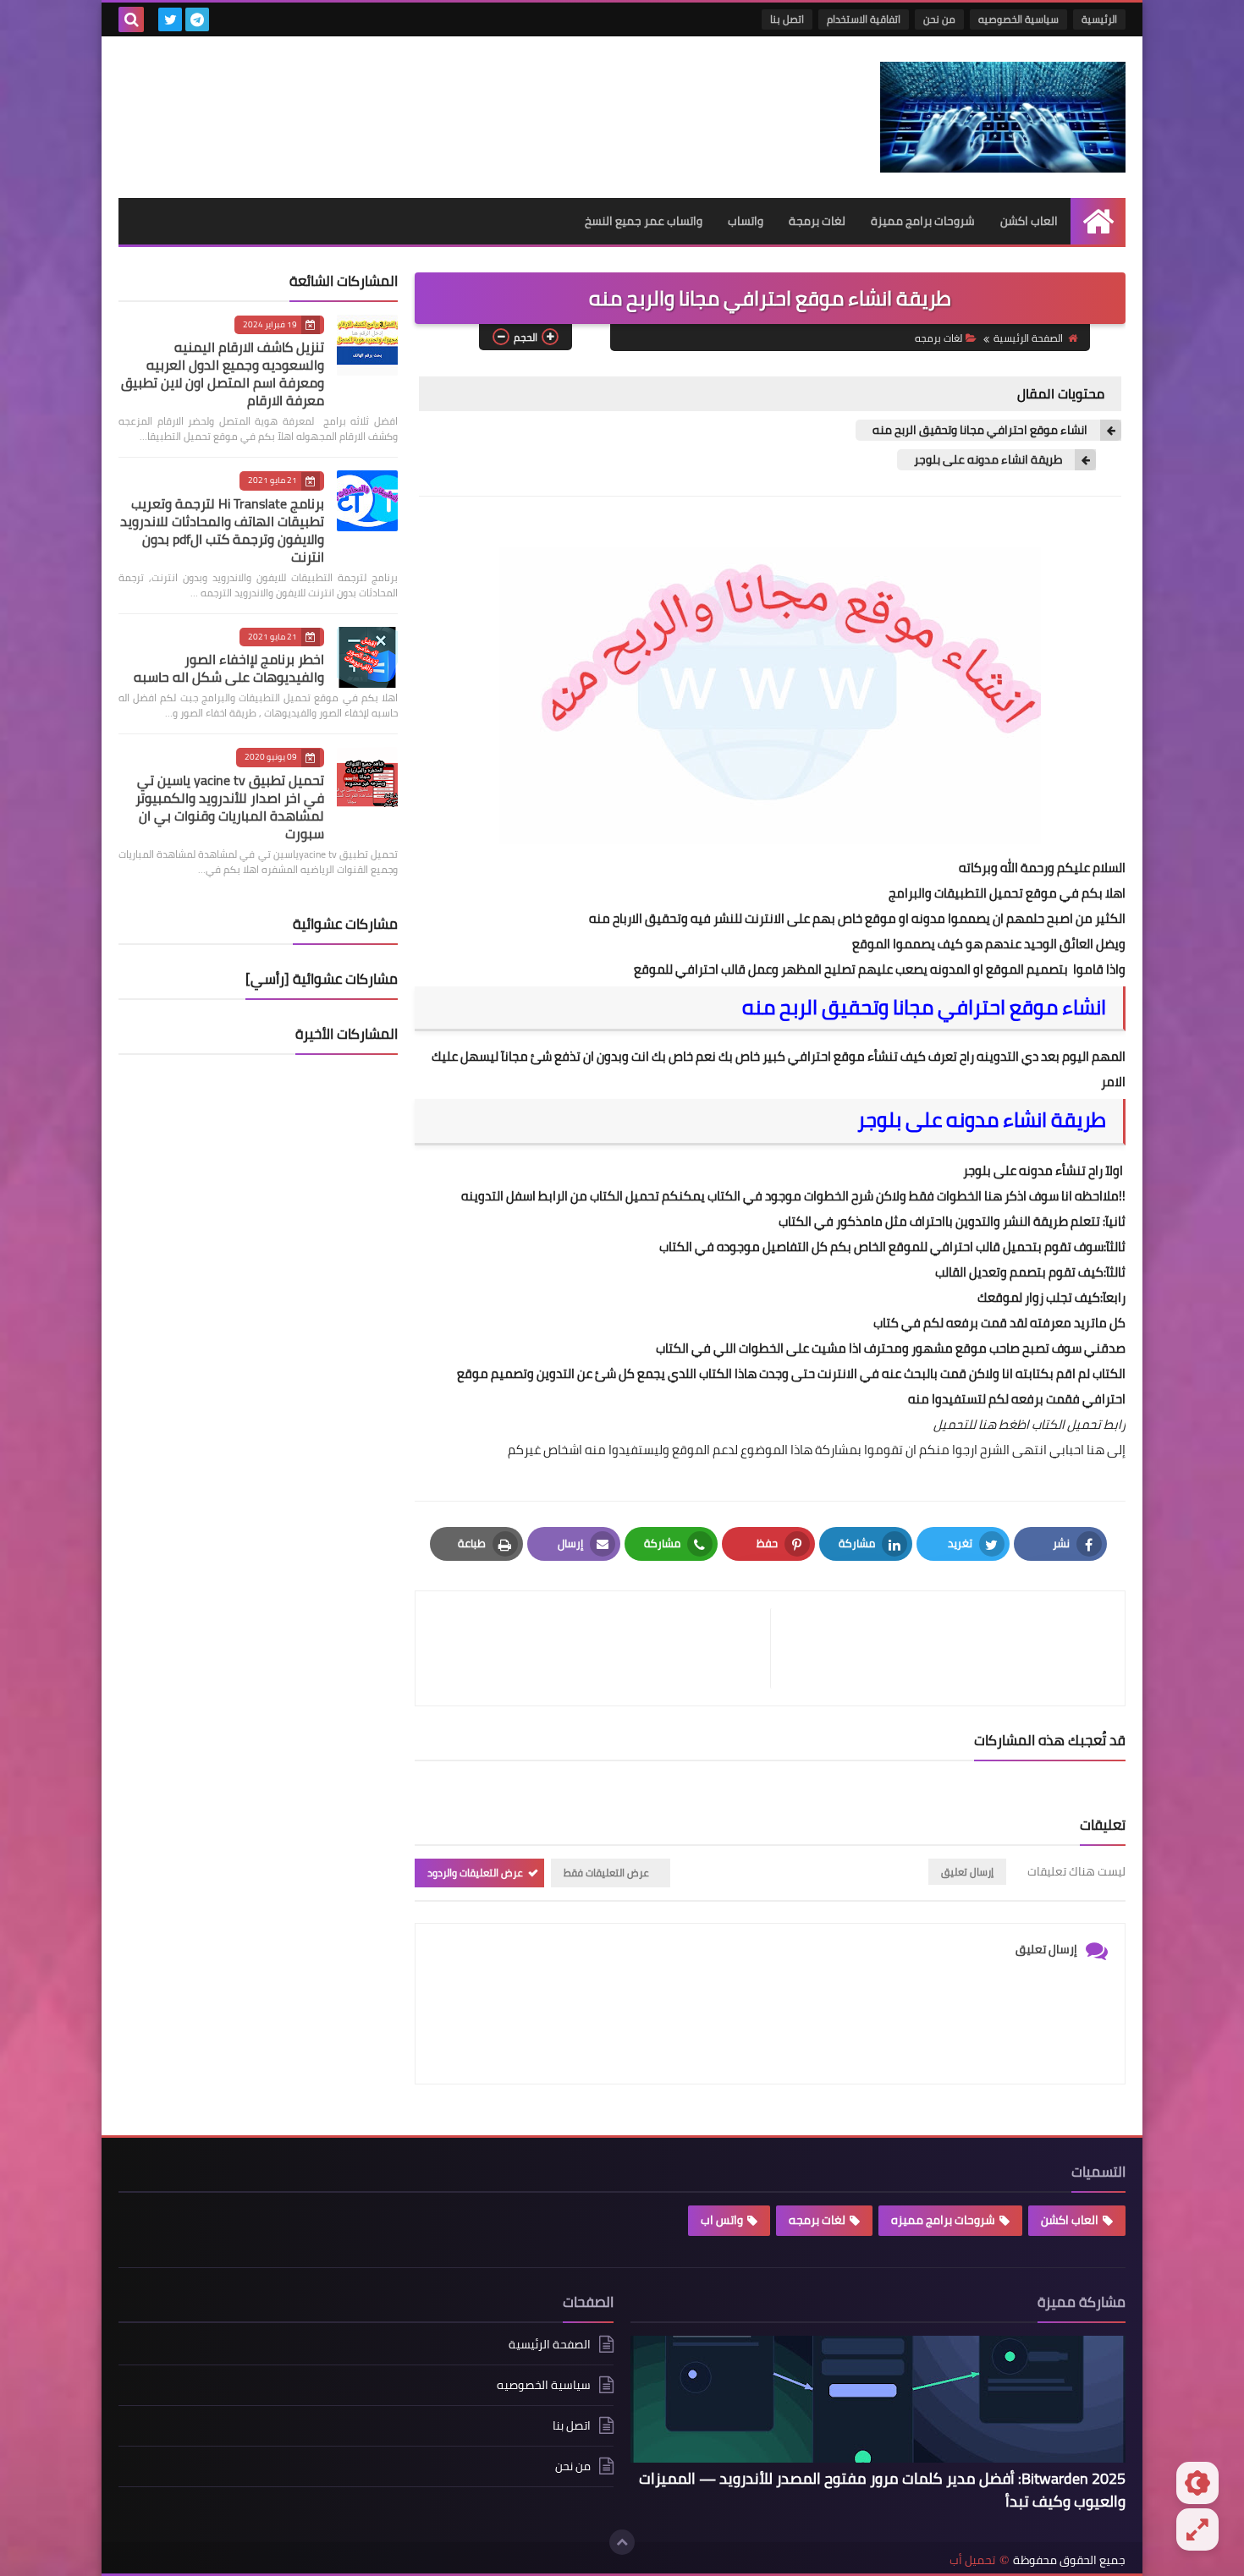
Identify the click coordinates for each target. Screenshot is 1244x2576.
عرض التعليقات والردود (475, 1873)
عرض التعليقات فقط (606, 1873)
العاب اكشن (1029, 221)
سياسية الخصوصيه (1018, 19)
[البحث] (131, 19)
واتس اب (722, 2220)
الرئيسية (1099, 19)
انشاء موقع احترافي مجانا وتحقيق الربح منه (980, 430)
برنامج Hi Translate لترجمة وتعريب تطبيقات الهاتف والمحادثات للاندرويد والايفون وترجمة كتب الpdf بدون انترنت (222, 530)
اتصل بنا (787, 19)
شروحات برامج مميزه (943, 2220)
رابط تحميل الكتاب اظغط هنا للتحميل (1029, 1424)
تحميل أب (972, 2560)
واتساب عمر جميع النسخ (644, 221)
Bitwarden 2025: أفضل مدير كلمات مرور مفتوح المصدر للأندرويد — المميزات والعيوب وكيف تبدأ (882, 2490)
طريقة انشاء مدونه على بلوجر (988, 460)
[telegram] (197, 19)
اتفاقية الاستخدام (864, 19)
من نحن (939, 19)
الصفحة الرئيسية (1028, 338)
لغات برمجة (817, 221)
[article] (601, 1648)
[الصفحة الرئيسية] (1098, 221)
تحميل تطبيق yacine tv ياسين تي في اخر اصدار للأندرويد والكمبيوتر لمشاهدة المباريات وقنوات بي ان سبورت (230, 807)
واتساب (746, 221)
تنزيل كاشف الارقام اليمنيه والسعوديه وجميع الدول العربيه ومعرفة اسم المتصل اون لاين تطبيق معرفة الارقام (223, 373)
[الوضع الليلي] (1197, 2483)
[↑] (622, 2542)
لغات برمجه (939, 338)
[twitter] (170, 19)
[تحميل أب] (1003, 117)
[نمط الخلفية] (1197, 2529)
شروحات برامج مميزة (923, 221)
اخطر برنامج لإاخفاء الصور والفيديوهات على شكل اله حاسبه (229, 668)
